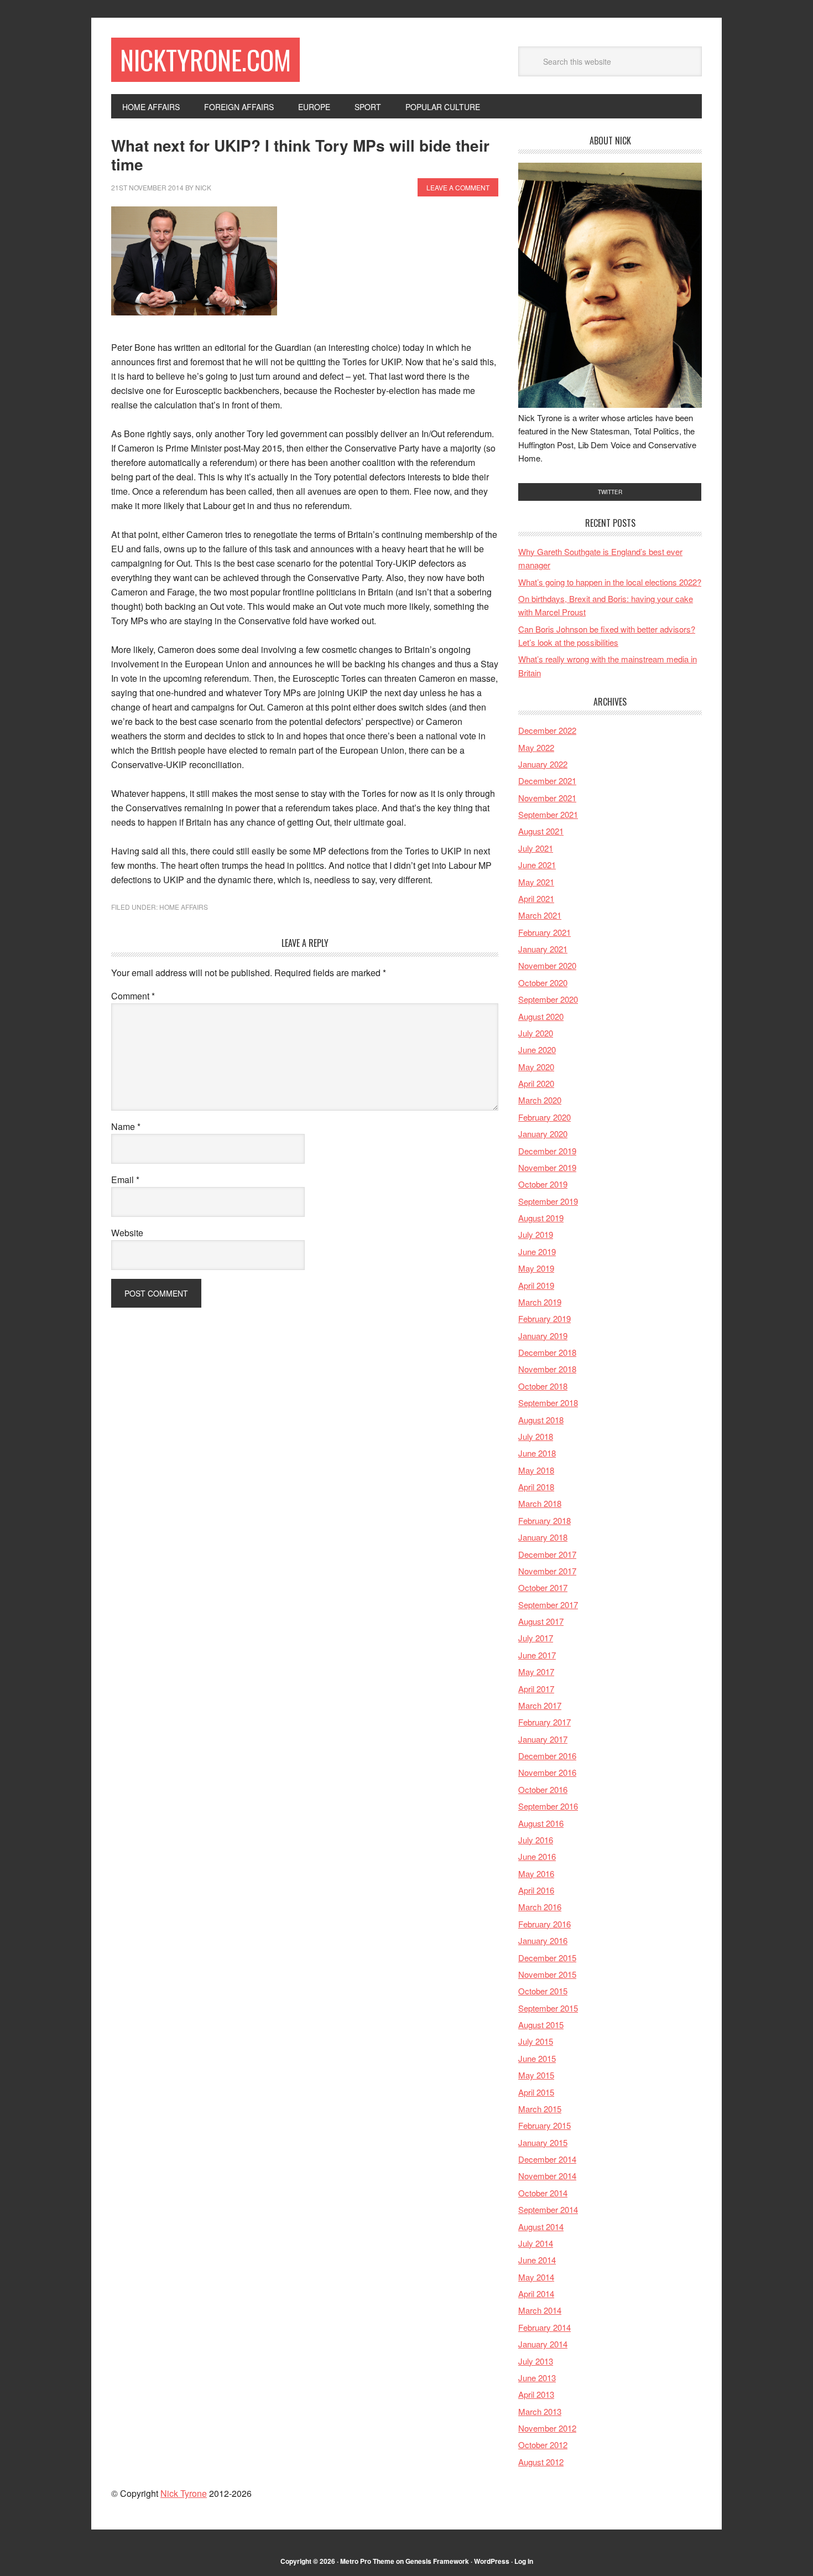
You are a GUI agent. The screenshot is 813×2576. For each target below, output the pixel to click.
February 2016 (544, 1924)
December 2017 (547, 1554)
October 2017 (543, 1587)
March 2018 (540, 1503)
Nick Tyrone (184, 2493)
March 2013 (540, 2411)
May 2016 (536, 1873)
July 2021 (536, 848)
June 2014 (537, 2260)
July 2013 (536, 2361)
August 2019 (541, 1218)
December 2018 (547, 1352)
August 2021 (541, 831)
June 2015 (537, 2058)
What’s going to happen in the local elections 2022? (610, 582)
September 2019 (548, 1201)
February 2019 (544, 1318)
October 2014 (543, 2193)
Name (126, 1126)
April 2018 (536, 1487)
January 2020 (543, 1134)
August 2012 (541, 2462)
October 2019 (543, 1184)
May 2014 (536, 2277)
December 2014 (547, 2159)
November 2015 (547, 1974)
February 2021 (544, 932)
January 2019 (543, 1336)
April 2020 (536, 1083)
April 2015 (536, 2092)
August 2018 (541, 1420)
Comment (133, 996)
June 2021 (537, 865)
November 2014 (547, 2176)
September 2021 (548, 814)
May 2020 (536, 1067)
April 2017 (536, 1689)
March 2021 (540, 915)
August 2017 (541, 1621)
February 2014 (544, 2327)
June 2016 (537, 1856)
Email (125, 1180)
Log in (524, 2561)
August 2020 (541, 1016)
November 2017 (547, 1571)
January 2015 (543, 2142)
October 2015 (543, 1991)
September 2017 (548, 1605)
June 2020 (537, 1049)
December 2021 (547, 781)
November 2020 (547, 965)
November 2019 (547, 1167)
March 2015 (540, 2109)
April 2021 (536, 898)
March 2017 (540, 1705)
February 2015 (544, 2125)
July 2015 (536, 2041)
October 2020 (543, 983)
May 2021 (536, 882)
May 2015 (536, 2075)
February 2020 (544, 1117)
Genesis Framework (437, 2561)
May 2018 (536, 1470)
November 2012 (547, 2428)
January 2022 (543, 764)
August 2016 (541, 1823)
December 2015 (547, 1958)
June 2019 (537, 1251)
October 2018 (543, 1386)
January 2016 (543, 1940)
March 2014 (540, 2310)
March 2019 (540, 1302)
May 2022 (536, 747)
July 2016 (536, 1840)
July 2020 (536, 1033)
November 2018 (547, 1369)
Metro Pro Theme (367, 2561)
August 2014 (541, 2227)
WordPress (492, 2561)
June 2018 (537, 1453)
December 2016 (547, 1756)
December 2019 (547, 1151)
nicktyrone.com (205, 59)
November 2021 (547, 798)
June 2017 (537, 1655)
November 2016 (547, 1772)
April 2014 (536, 2293)
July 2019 (536, 1234)
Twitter (610, 492)
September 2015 (548, 2008)
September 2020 (548, 999)
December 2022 (547, 730)
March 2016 (540, 1907)
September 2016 (548, 1806)
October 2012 (543, 2445)
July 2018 (536, 1436)
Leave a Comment (458, 187)
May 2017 (536, 1671)
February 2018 (544, 1520)
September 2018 (548, 1403)
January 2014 (543, 2344)
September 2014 (548, 2209)
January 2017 (543, 1739)
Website (127, 1233)
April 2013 (536, 2394)
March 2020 (540, 1100)
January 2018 (543, 1537)
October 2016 (543, 1789)
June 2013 (537, 2378)
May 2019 (536, 1268)
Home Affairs (184, 907)
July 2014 (536, 2243)
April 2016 (536, 1890)
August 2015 (541, 2025)
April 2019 (536, 1285)
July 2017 (536, 1638)
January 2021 (543, 949)
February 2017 (544, 1722)
